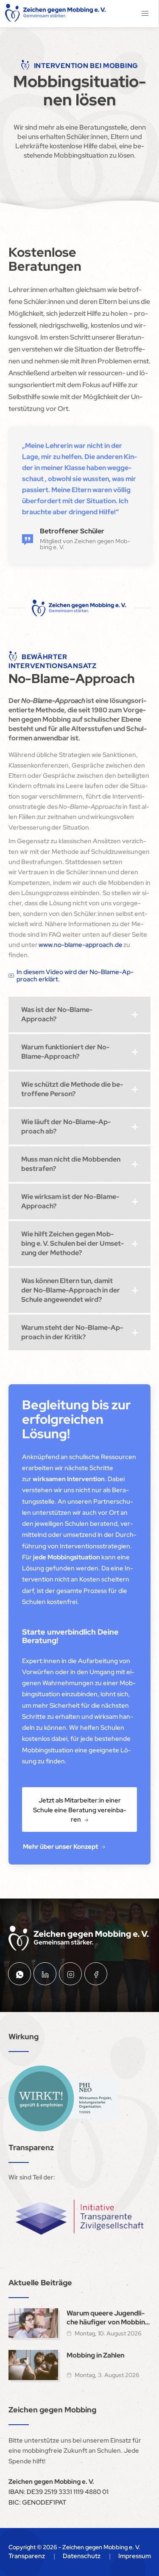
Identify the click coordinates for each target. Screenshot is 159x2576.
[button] (145, 14)
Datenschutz (82, 2556)
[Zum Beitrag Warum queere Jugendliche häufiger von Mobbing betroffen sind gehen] (33, 2323)
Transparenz (27, 2556)
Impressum (135, 2556)
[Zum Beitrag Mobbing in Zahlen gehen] (33, 2365)
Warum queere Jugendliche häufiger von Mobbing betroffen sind (108, 2318)
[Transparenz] (79, 2217)
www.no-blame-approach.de (81, 945)
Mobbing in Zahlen (95, 2355)
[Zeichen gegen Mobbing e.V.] (56, 14)
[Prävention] (63, 2098)
